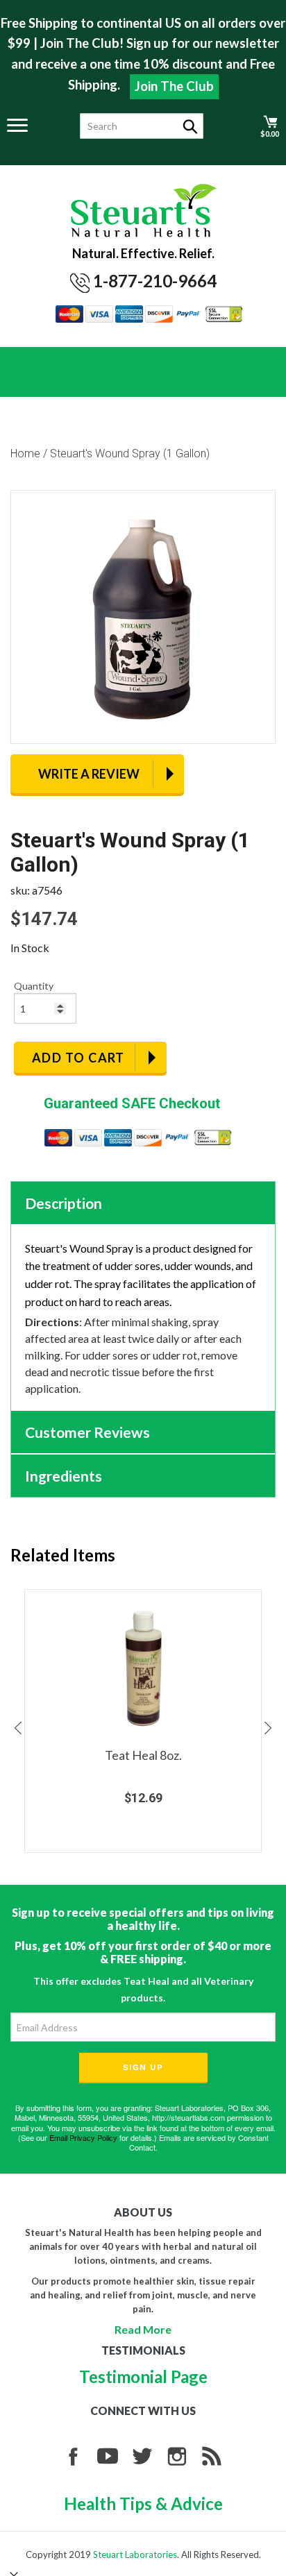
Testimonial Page (143, 2376)
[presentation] (17, 1728)
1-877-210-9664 (155, 281)
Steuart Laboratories (135, 2554)
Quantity (34, 986)
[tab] (143, 1203)
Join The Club (174, 86)
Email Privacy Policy (83, 2137)
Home (25, 454)
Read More (143, 2329)
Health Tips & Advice (143, 2503)
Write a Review (89, 774)
